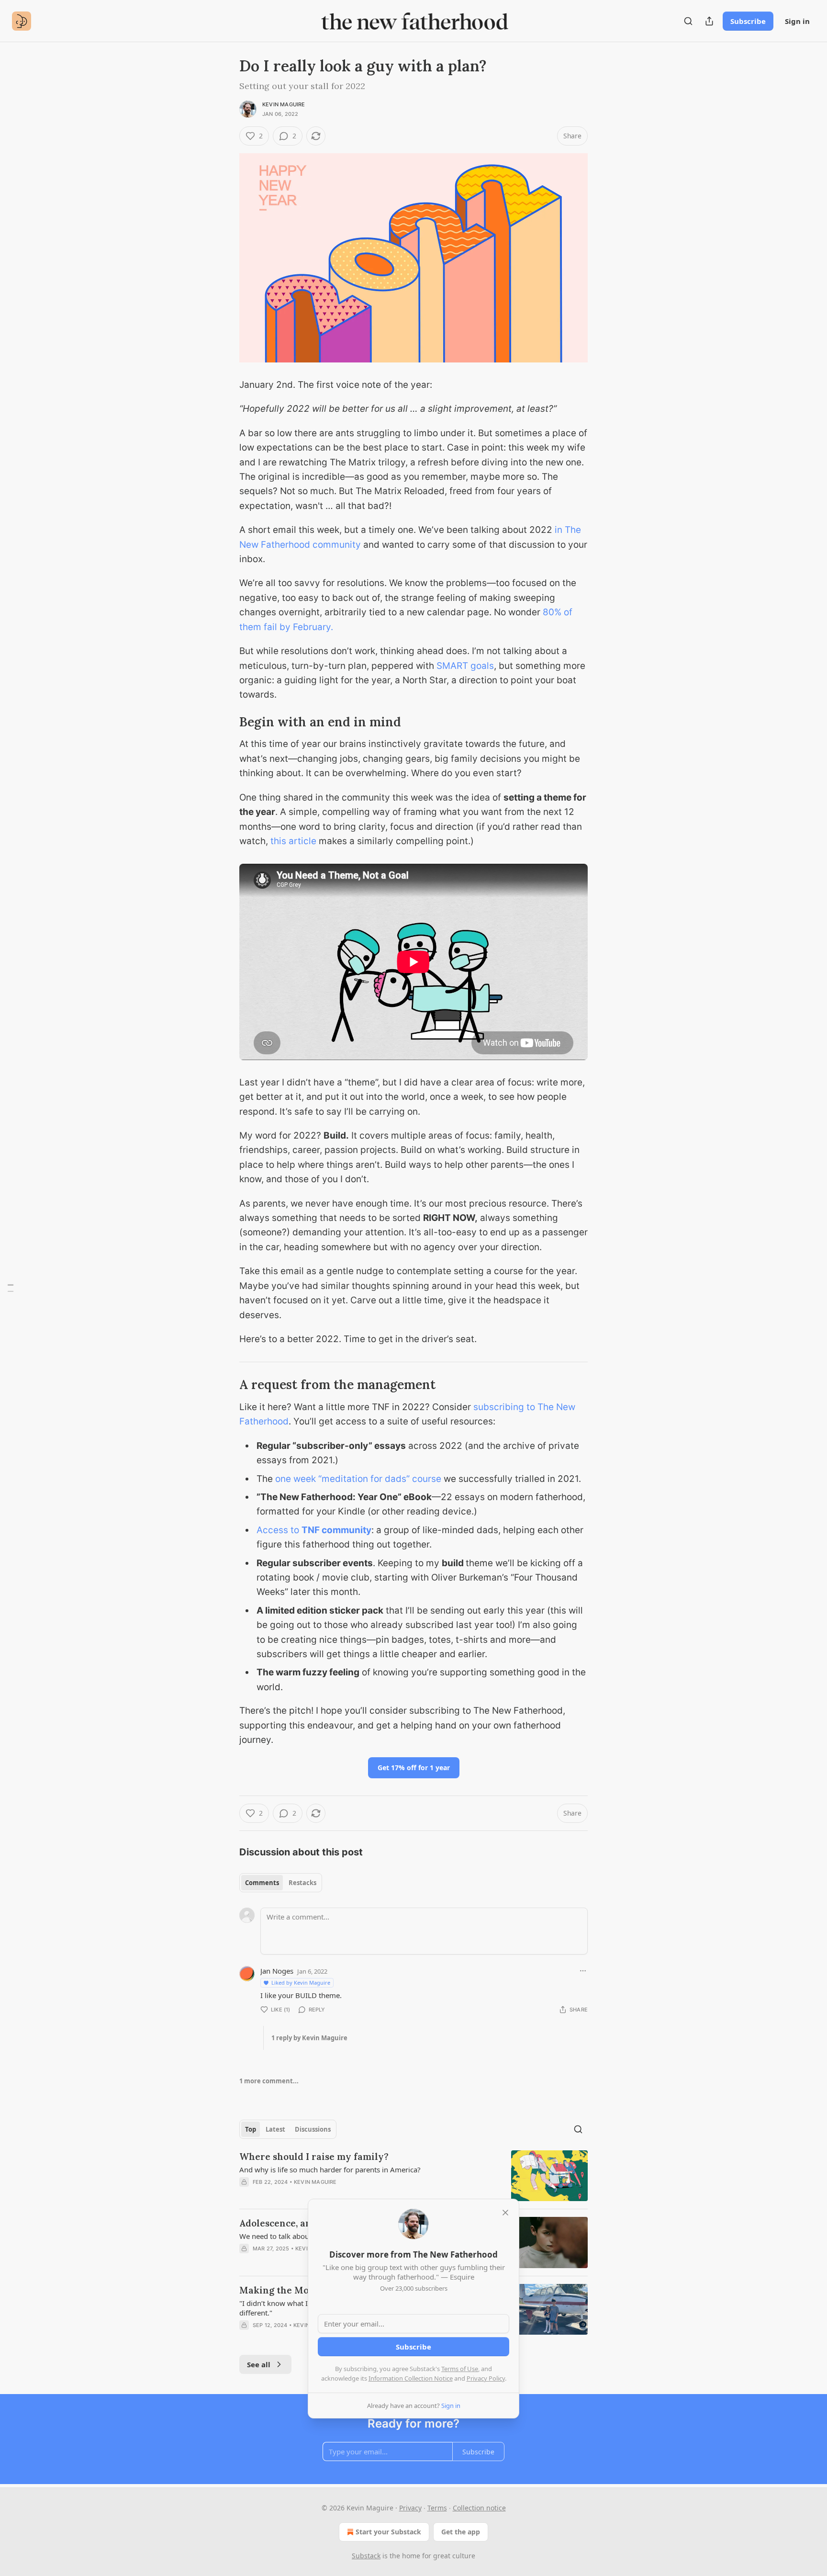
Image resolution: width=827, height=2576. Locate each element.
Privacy (410, 2508)
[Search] (688, 21)
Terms (437, 2508)
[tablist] (281, 1883)
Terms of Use (460, 2369)
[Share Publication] (709, 21)
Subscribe (748, 21)
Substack (366, 2556)
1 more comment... (269, 2081)
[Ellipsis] (583, 1971)
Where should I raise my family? (314, 2157)
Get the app (461, 2532)
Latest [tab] (275, 2129)
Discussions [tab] (313, 2129)
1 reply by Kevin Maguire (309, 2038)
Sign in (797, 21)
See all (259, 2364)
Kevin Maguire (284, 104)
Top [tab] (251, 2129)
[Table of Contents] (11, 1288)
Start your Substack (388, 2532)
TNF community (336, 1530)
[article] (413, 2176)
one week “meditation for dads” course (358, 1479)
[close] (505, 2213)
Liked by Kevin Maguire (301, 1983)
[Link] (226, 722)
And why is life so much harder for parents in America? (330, 2169)
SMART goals (465, 666)
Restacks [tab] (302, 1883)
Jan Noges (277, 1971)
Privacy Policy (486, 2378)
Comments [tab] (262, 1883)
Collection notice (479, 2508)
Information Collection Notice (411, 2378)
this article (293, 841)
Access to (279, 1530)
